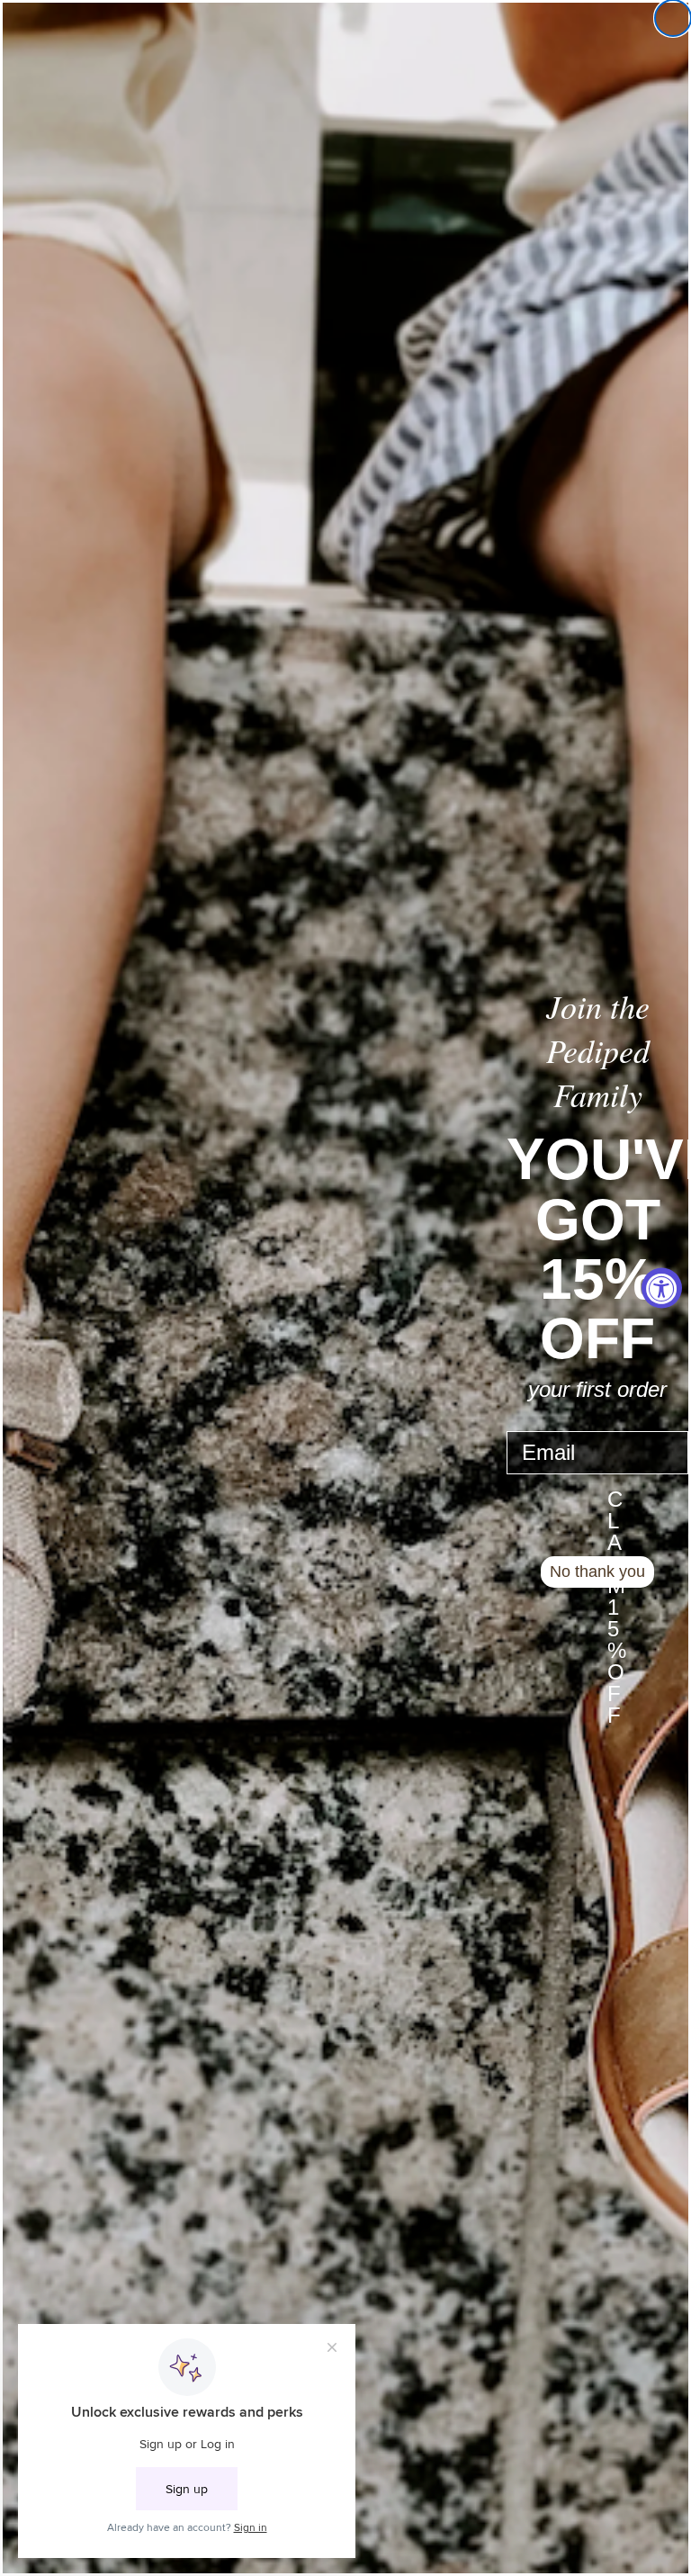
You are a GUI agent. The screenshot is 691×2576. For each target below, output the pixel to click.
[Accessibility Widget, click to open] (662, 1288)
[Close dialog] (673, 18)
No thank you (597, 1572)
